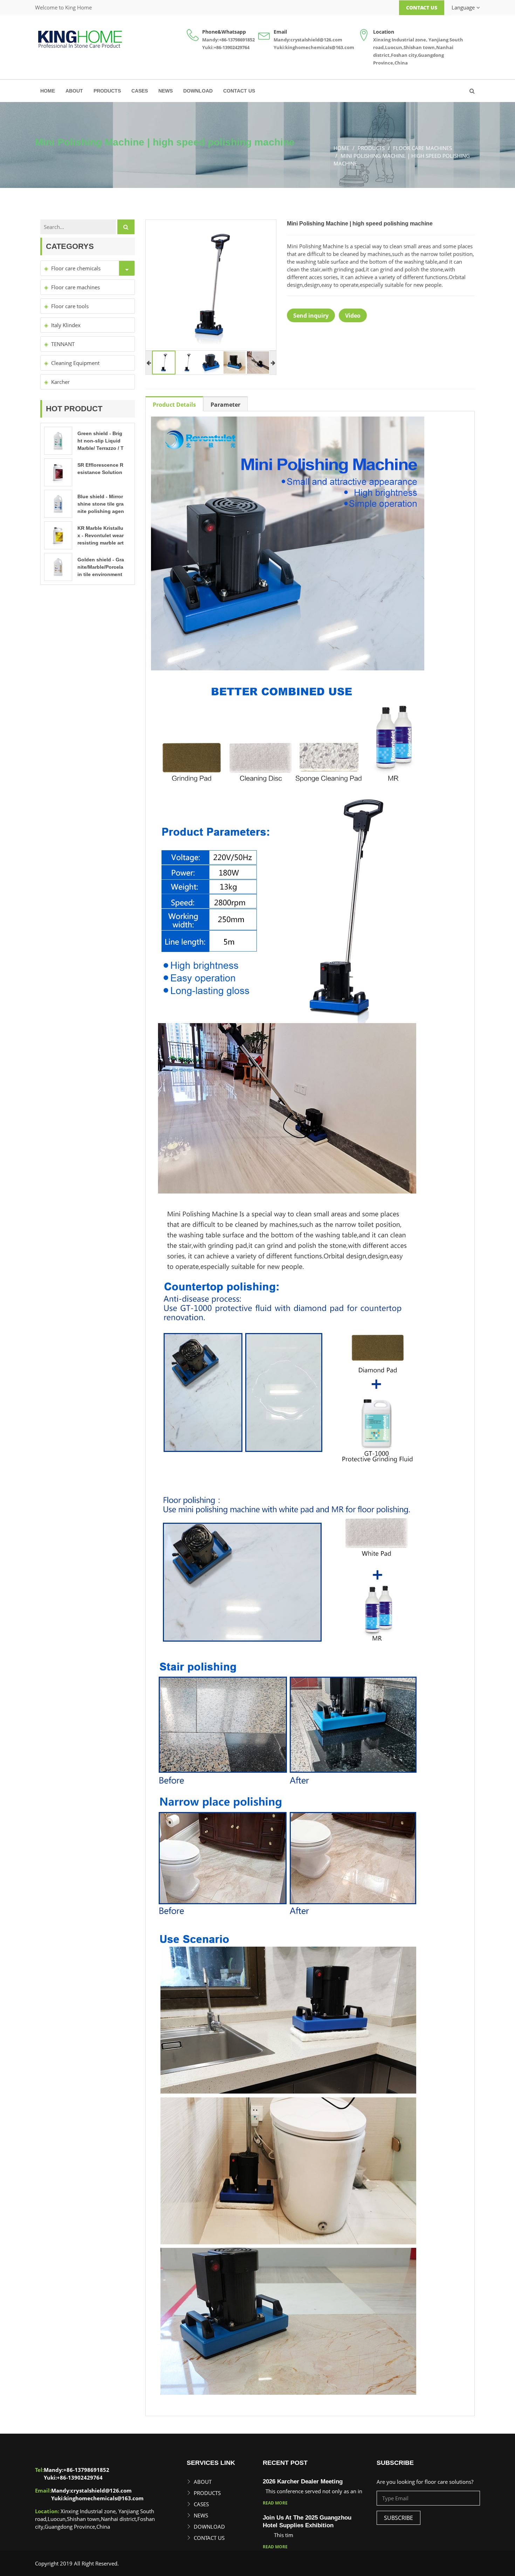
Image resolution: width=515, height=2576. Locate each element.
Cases (140, 91)
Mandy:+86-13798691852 (228, 40)
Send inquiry (311, 316)
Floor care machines (75, 287)
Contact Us (422, 8)
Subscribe (399, 2518)
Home (48, 91)
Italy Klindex (66, 325)
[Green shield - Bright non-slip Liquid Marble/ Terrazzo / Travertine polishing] (58, 440)
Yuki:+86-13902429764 (226, 47)
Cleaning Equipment (75, 363)
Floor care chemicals (76, 268)
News (166, 91)
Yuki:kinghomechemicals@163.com (314, 47)
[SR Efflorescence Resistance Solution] (58, 472)
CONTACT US (239, 91)
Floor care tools (70, 306)
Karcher (60, 382)
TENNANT (63, 344)
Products (107, 91)
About (74, 91)
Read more (275, 2503)
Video (353, 316)
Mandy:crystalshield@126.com (308, 40)
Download (198, 91)
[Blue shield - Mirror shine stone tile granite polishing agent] (58, 503)
